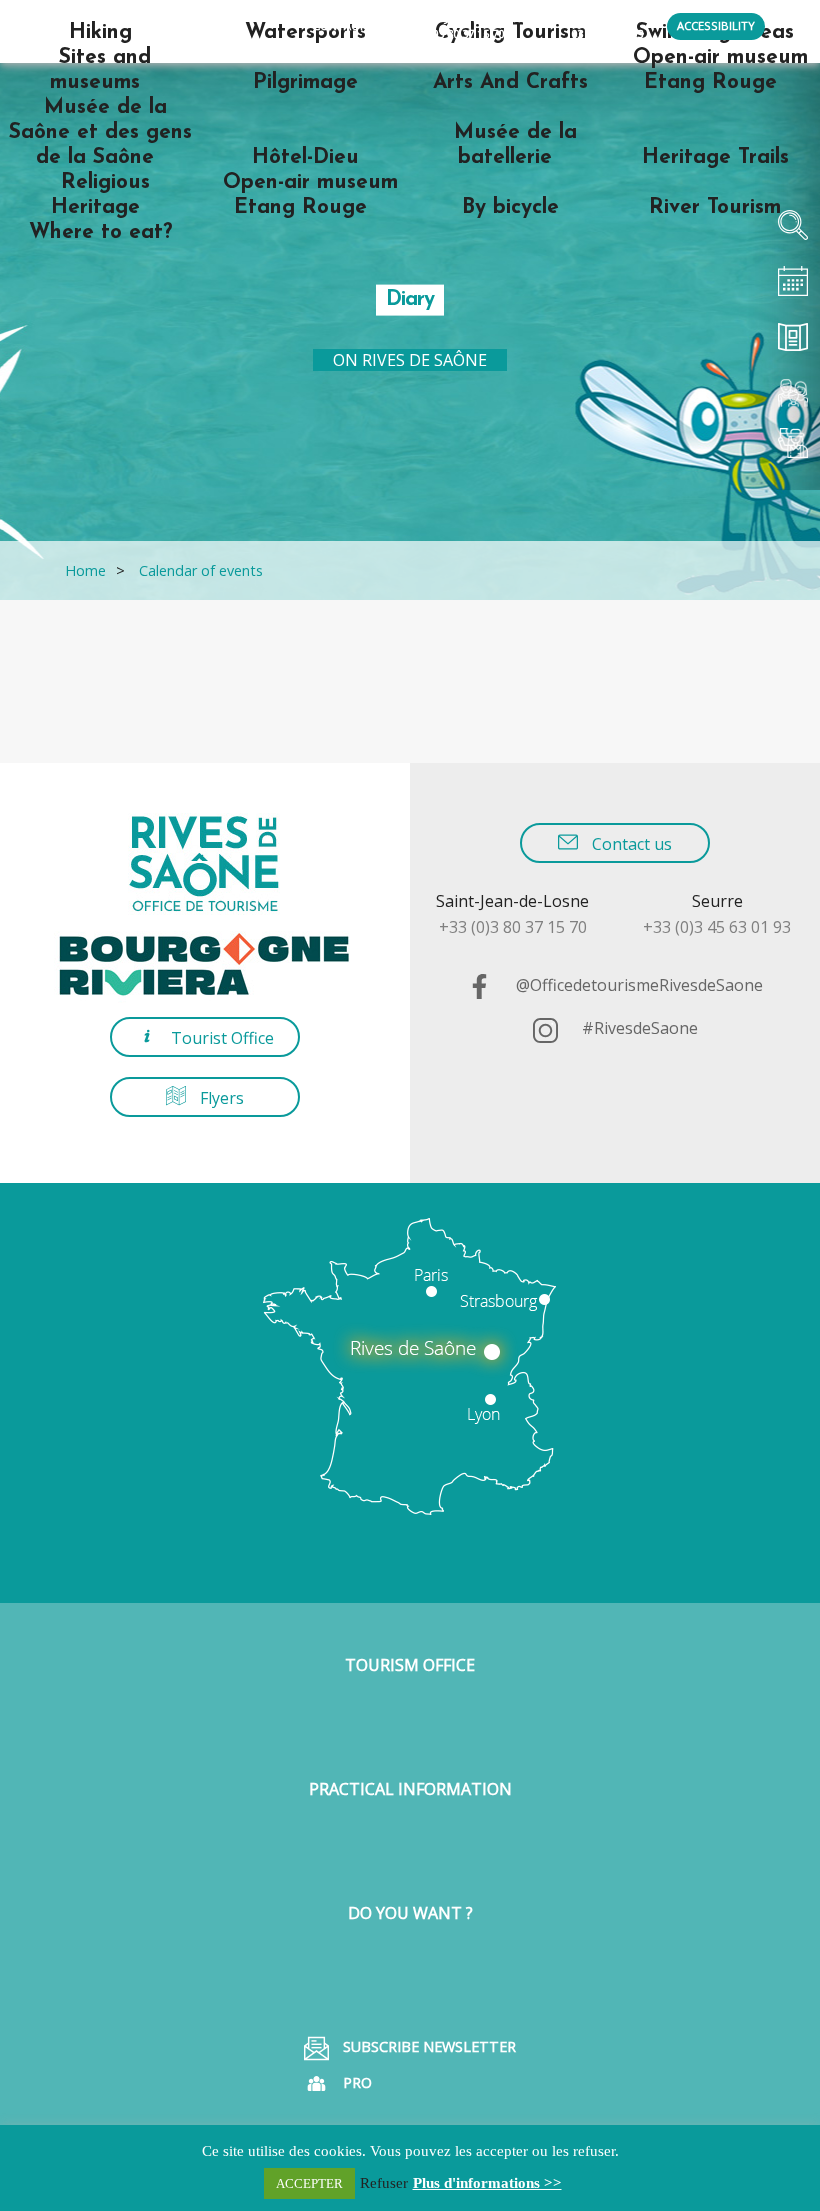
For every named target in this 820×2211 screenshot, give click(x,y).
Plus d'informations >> (487, 2183)
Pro (355, 2082)
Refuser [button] (384, 2183)
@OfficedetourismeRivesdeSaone (637, 985)
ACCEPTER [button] (309, 2183)
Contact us (630, 844)
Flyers (220, 1098)
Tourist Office (220, 1038)
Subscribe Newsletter (427, 2046)
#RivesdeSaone (638, 1028)
